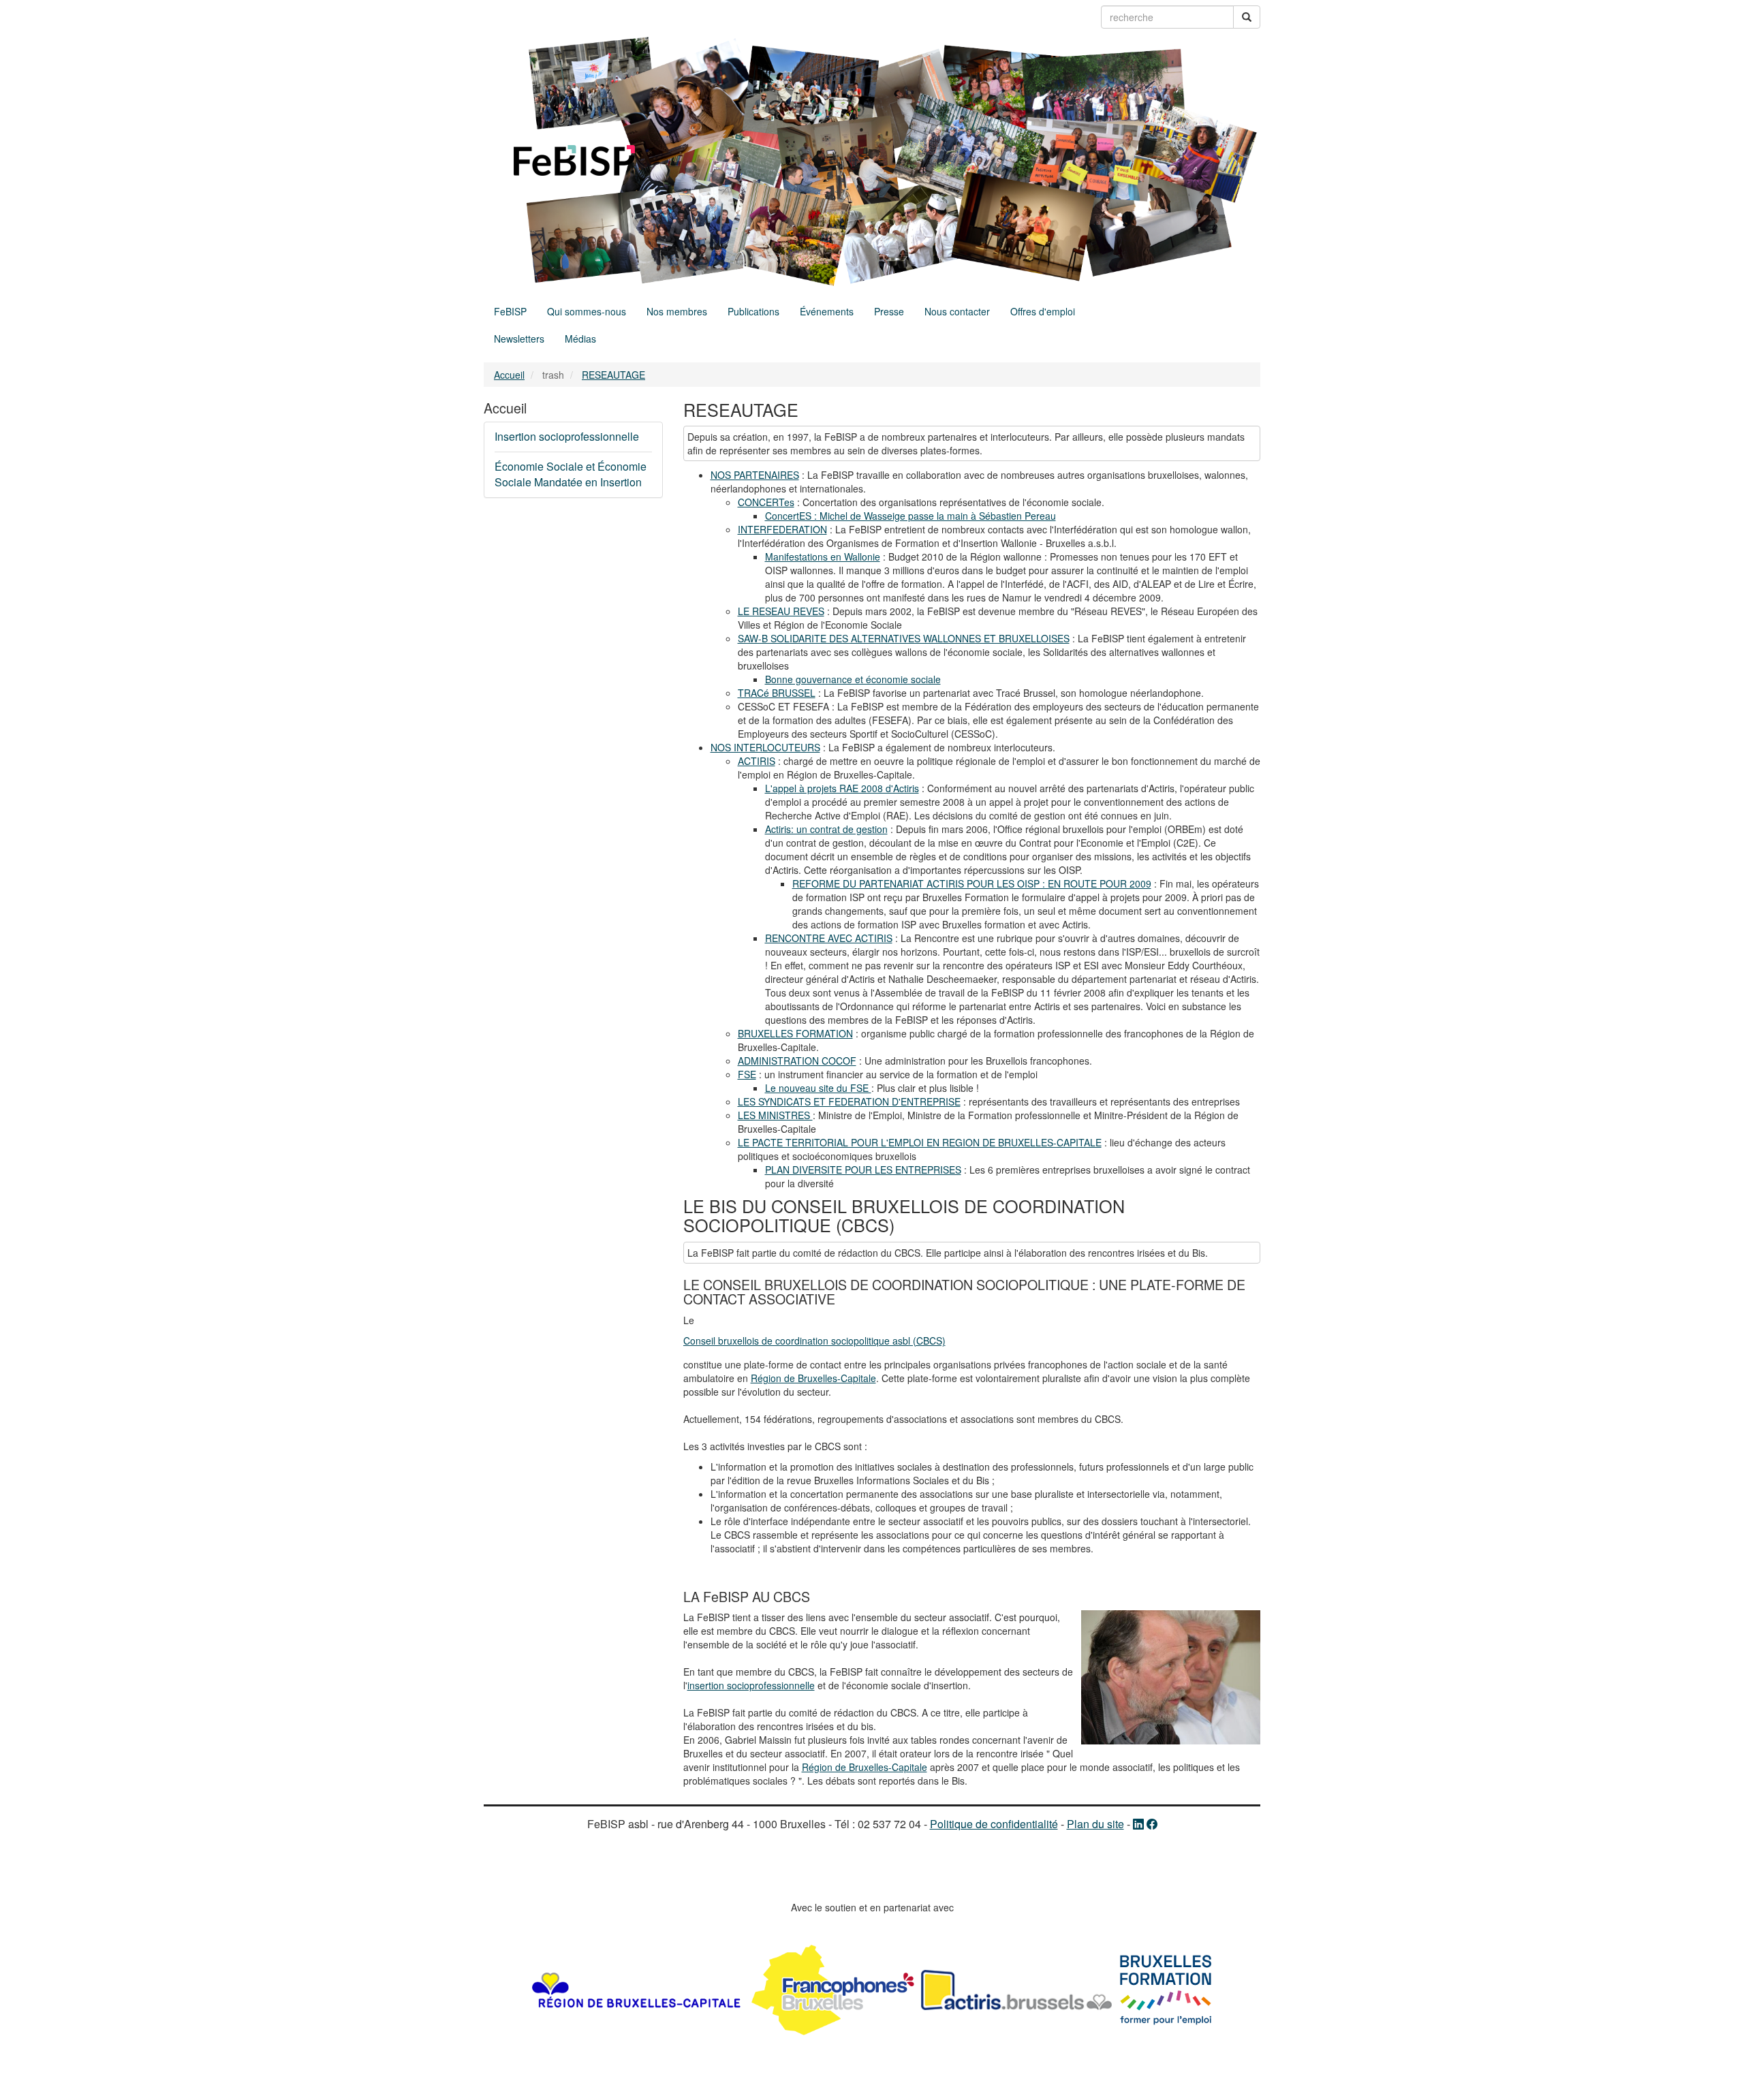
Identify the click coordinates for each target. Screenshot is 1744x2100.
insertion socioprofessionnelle (751, 1685)
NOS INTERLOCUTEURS (765, 747)
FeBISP (510, 311)
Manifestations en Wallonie (823, 557)
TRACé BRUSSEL (777, 693)
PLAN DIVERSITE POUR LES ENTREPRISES (863, 1170)
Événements (827, 311)
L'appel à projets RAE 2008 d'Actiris (842, 788)
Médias (580, 339)
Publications (753, 311)
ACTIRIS (757, 761)
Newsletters (519, 339)
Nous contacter (957, 311)
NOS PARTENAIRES (755, 475)
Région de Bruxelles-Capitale (813, 1378)
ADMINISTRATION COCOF (797, 1061)
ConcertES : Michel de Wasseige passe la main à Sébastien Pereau (910, 516)
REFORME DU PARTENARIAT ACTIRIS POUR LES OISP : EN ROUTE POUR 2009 (972, 883)
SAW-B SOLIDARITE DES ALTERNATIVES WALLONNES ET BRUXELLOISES (904, 638)
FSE (747, 1074)
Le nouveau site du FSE (818, 1088)
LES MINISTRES (775, 1115)
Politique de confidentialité (994, 1824)
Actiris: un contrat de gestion (826, 829)
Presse (889, 311)
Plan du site (1095, 1824)
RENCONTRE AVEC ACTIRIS (829, 938)
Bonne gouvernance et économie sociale (853, 679)
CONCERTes (766, 502)
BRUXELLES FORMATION (795, 1033)
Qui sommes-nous (587, 311)
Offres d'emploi (1043, 311)
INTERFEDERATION (782, 529)
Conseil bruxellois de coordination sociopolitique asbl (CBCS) (814, 1341)
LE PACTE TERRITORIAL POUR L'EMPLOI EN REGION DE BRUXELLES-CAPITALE (920, 1142)
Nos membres (677, 311)
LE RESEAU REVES (781, 611)
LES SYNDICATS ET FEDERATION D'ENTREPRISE (849, 1101)
